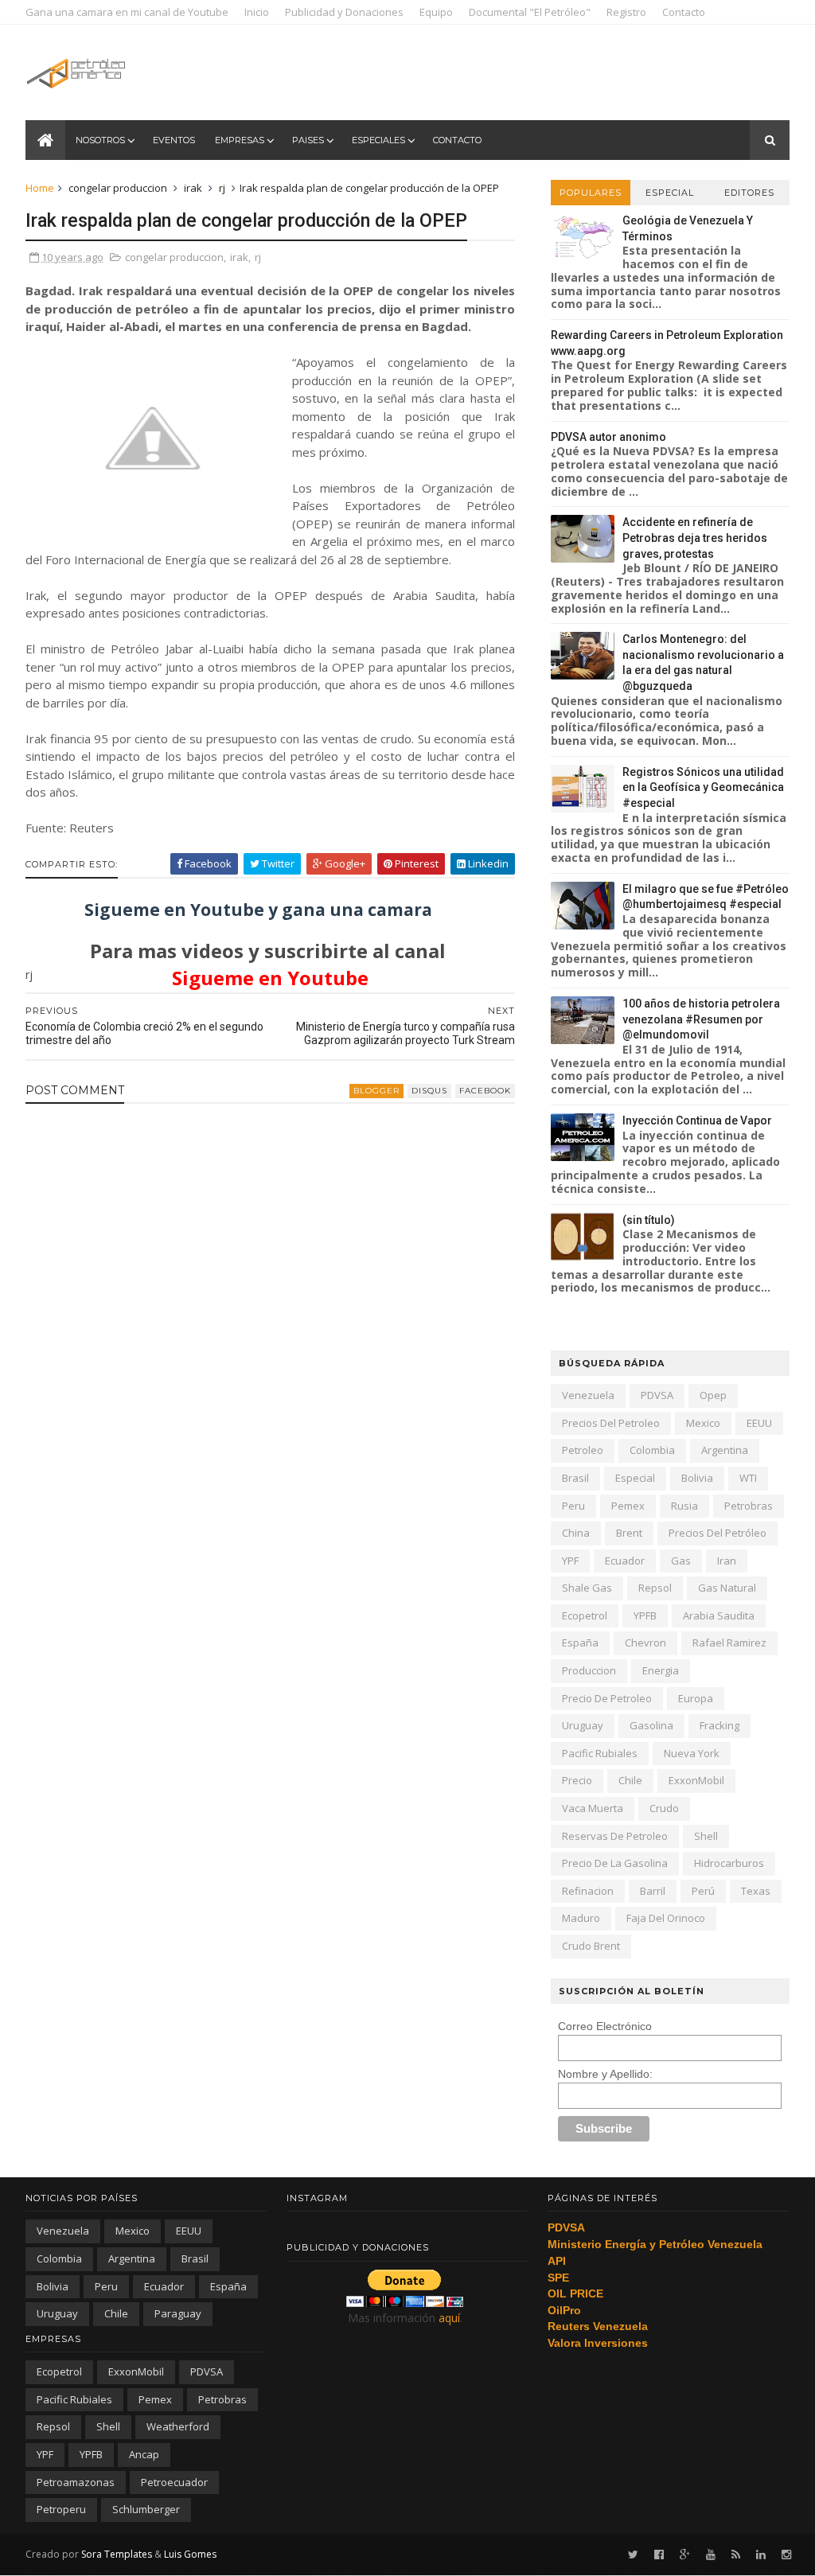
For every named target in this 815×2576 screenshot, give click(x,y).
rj (222, 188)
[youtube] (711, 2555)
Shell (706, 1836)
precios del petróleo (718, 1533)
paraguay (178, 2313)
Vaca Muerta (593, 1808)
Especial (670, 193)
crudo (664, 1808)
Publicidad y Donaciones (344, 12)
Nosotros (100, 140)
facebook (485, 1091)
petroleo (583, 1450)
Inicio (257, 12)
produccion (589, 1670)
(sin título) (649, 1220)
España (580, 1643)
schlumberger (146, 2509)
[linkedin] (761, 2555)
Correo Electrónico (605, 2026)
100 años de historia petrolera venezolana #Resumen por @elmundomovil (701, 1019)
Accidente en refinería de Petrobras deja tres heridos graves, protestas (695, 538)
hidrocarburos (729, 1863)
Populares (591, 193)
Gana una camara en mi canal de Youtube (127, 12)
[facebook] (659, 2555)
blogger (376, 1091)
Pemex (628, 1506)
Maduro (581, 1918)
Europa (696, 1698)
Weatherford (178, 2426)
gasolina (651, 1725)
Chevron (645, 1643)
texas (756, 1891)
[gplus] (685, 2555)
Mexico (703, 1423)
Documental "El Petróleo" (530, 12)
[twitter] (633, 2555)
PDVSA (657, 1395)
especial (635, 1478)
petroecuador (174, 2482)
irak (193, 188)
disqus (429, 1091)
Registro (626, 12)
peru (573, 1506)
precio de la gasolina (615, 1863)
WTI (748, 1478)
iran (727, 1561)
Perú (703, 1891)
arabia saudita (719, 1615)
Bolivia (697, 1478)
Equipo (436, 12)
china (576, 1533)
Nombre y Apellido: (605, 2074)
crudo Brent (591, 1946)
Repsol (655, 1588)
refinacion (588, 1891)
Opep (713, 1395)
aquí (449, 2318)
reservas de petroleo (615, 1836)
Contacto (684, 12)
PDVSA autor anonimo (608, 437)
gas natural (727, 1588)
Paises (308, 140)
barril (653, 1891)
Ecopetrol (585, 1615)
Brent (629, 1533)
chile (630, 1780)
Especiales (378, 140)
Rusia (684, 1506)
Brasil (575, 1478)
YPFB (645, 1615)
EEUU (759, 1423)
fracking (719, 1725)
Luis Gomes (190, 2554)
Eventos (174, 140)
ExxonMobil (696, 1780)
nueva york (692, 1753)
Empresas (240, 140)
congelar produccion (118, 188)
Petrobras (749, 1506)
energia (661, 1670)
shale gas (587, 1588)
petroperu (61, 2509)
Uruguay (583, 1725)
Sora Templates (117, 2554)
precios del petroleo (611, 1423)
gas (681, 1561)
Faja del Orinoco (666, 1918)
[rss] (736, 2555)
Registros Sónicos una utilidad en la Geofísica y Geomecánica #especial (703, 787)
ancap (144, 2454)
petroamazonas (76, 2482)
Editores (749, 193)
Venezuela (588, 1395)
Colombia (652, 1450)
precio (577, 1780)
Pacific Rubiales (600, 1753)
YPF (570, 1561)
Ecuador (625, 1561)
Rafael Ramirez (729, 1643)
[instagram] (786, 2555)
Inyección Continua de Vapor (697, 1120)
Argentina (725, 1450)
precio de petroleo (607, 1698)
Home (40, 188)
